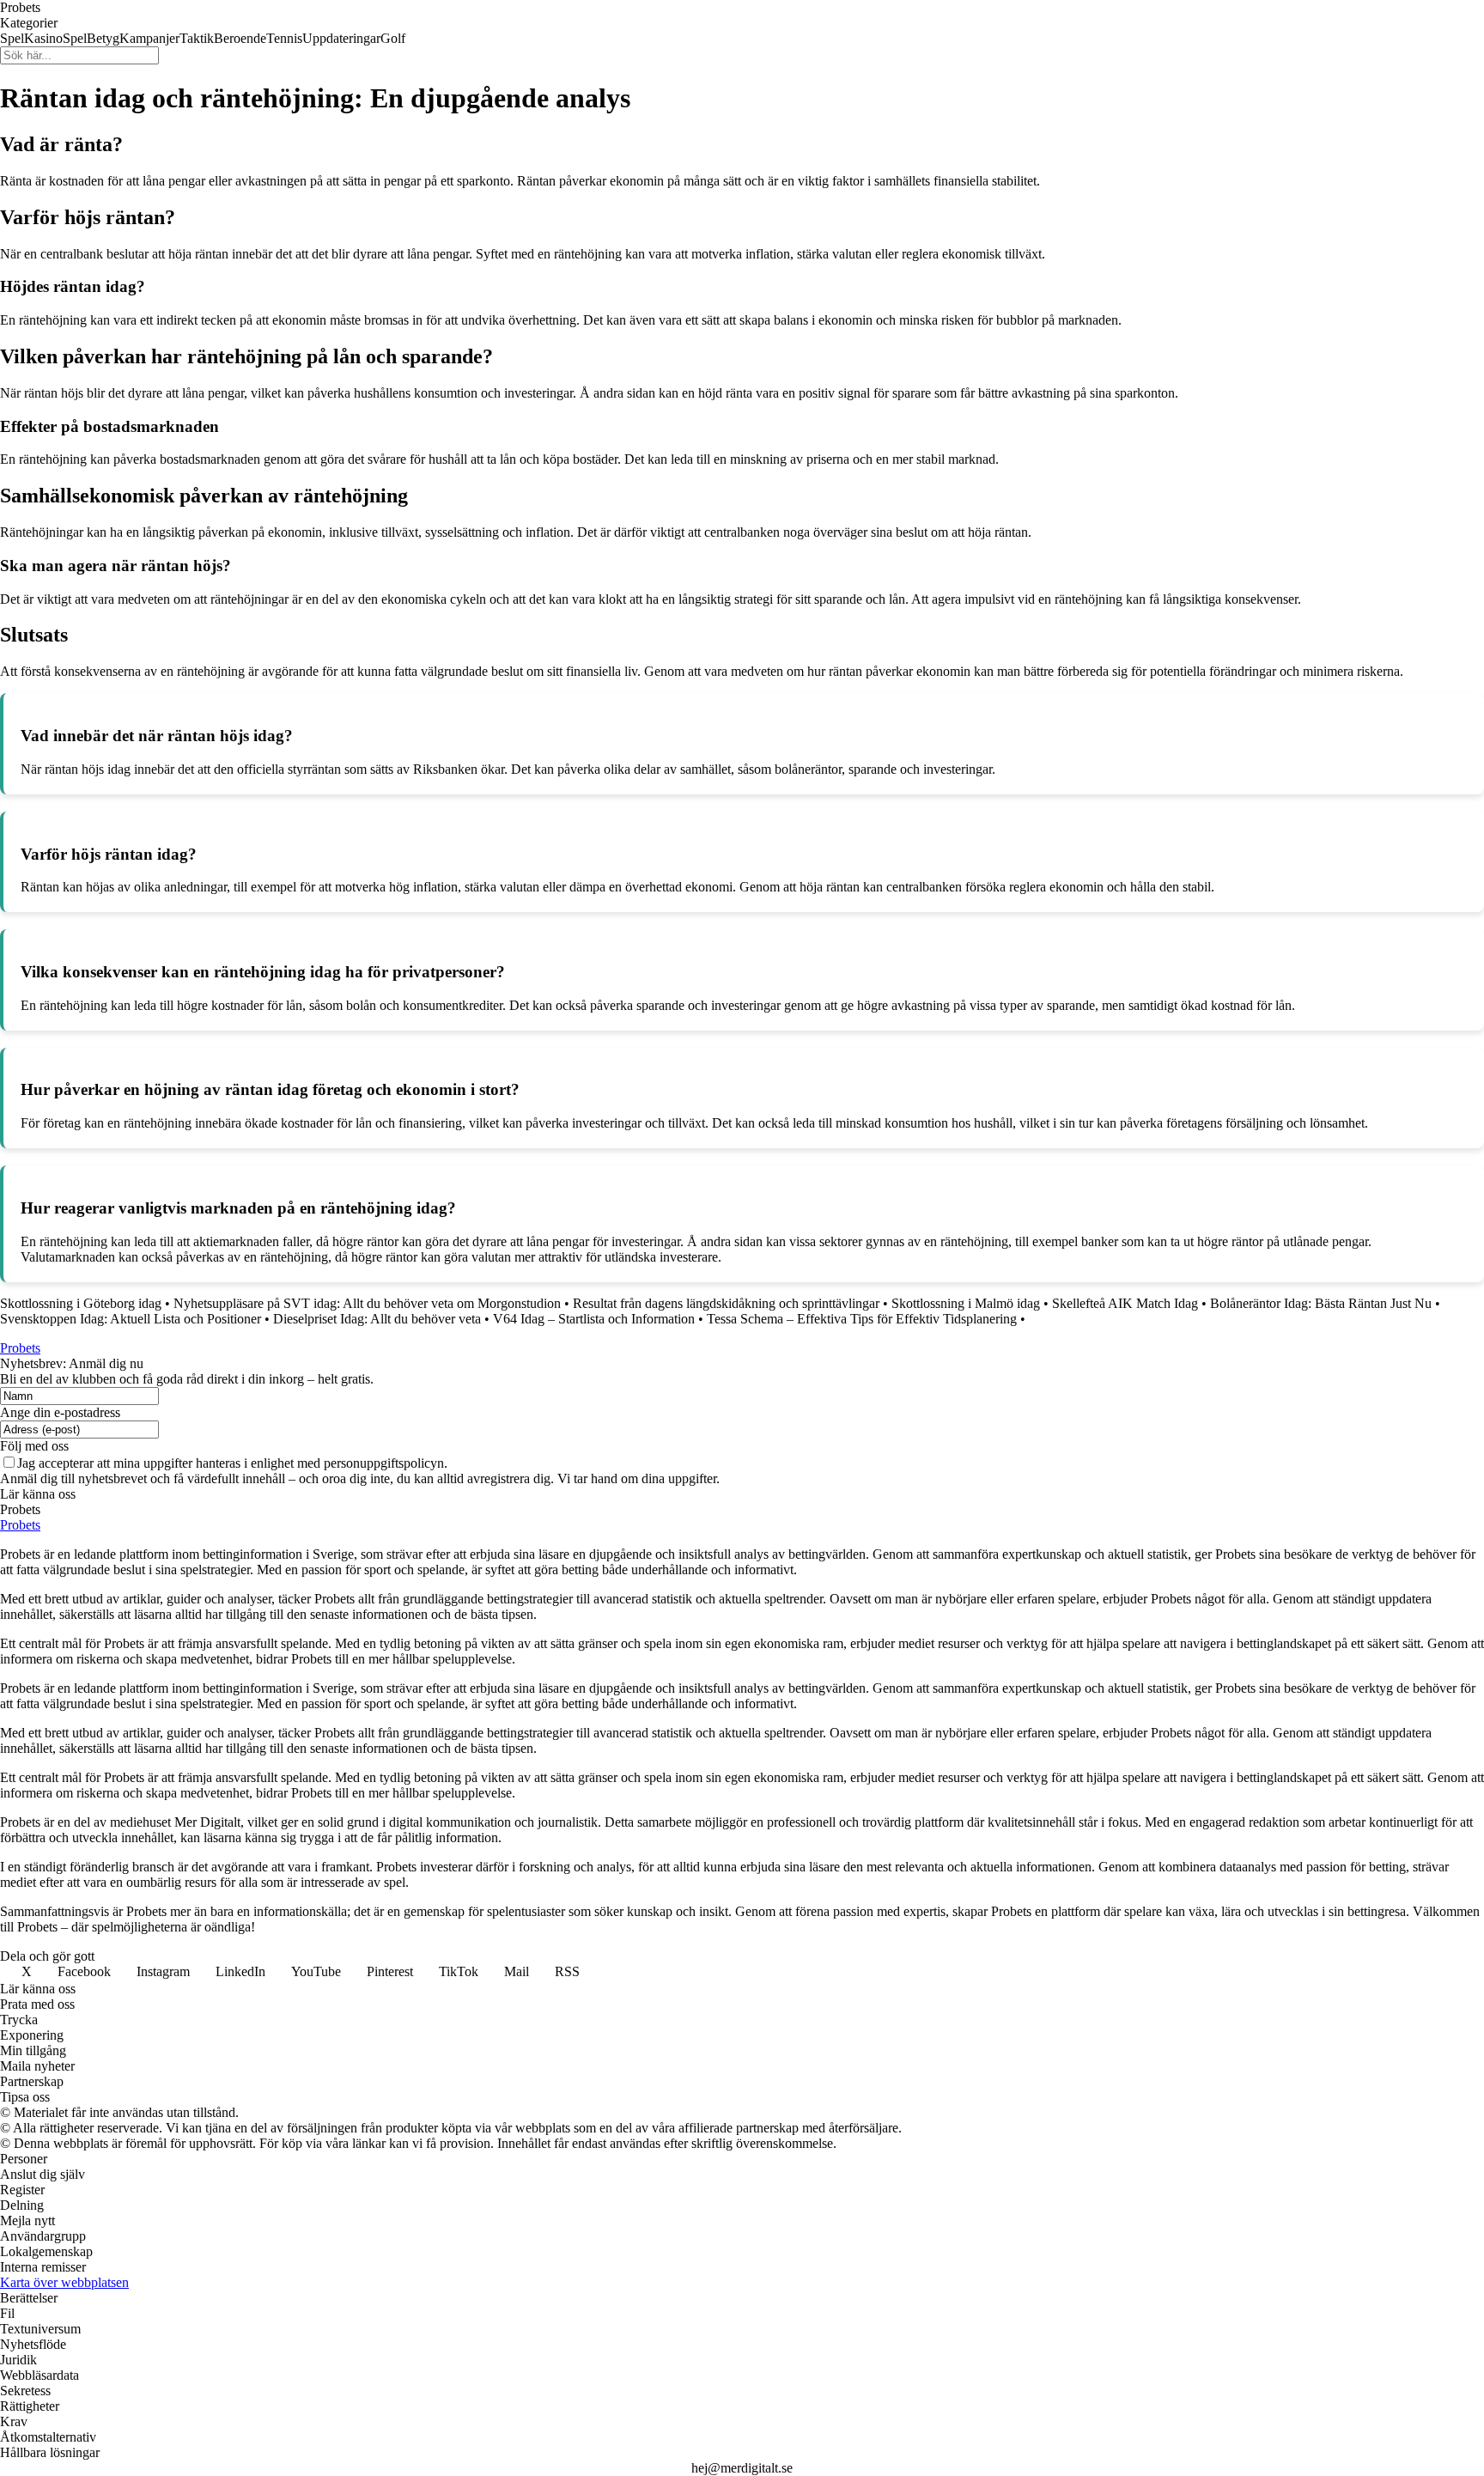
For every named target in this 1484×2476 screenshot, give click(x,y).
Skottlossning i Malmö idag (966, 1303)
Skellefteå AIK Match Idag (1125, 1303)
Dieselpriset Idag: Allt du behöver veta (377, 1319)
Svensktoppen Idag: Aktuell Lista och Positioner (131, 1319)
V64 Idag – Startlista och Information (594, 1319)
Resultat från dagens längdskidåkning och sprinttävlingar (726, 1303)
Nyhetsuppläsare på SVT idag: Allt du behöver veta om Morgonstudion (367, 1303)
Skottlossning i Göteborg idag (81, 1303)
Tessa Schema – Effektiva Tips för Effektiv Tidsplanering (862, 1319)
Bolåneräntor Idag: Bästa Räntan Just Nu (1321, 1303)
